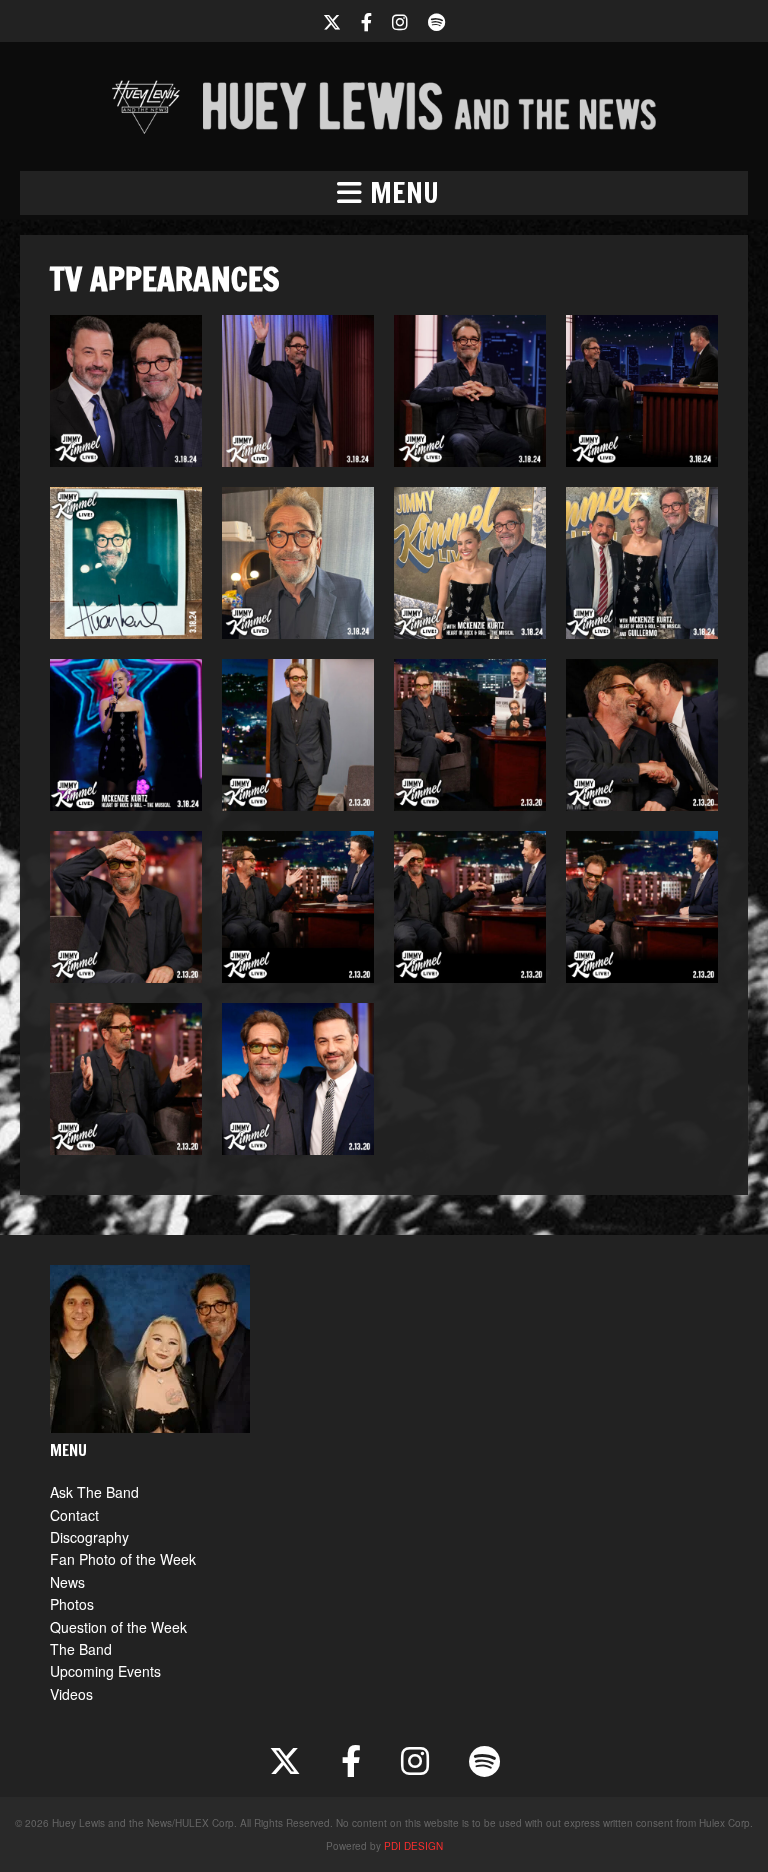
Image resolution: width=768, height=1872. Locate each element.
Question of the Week (118, 1627)
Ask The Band (94, 1492)
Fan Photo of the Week (123, 1559)
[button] (384, 193)
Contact (74, 1515)
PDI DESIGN (413, 1846)
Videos (71, 1694)
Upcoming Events (105, 1671)
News (67, 1582)
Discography (89, 1537)
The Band (81, 1649)
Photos (72, 1604)
